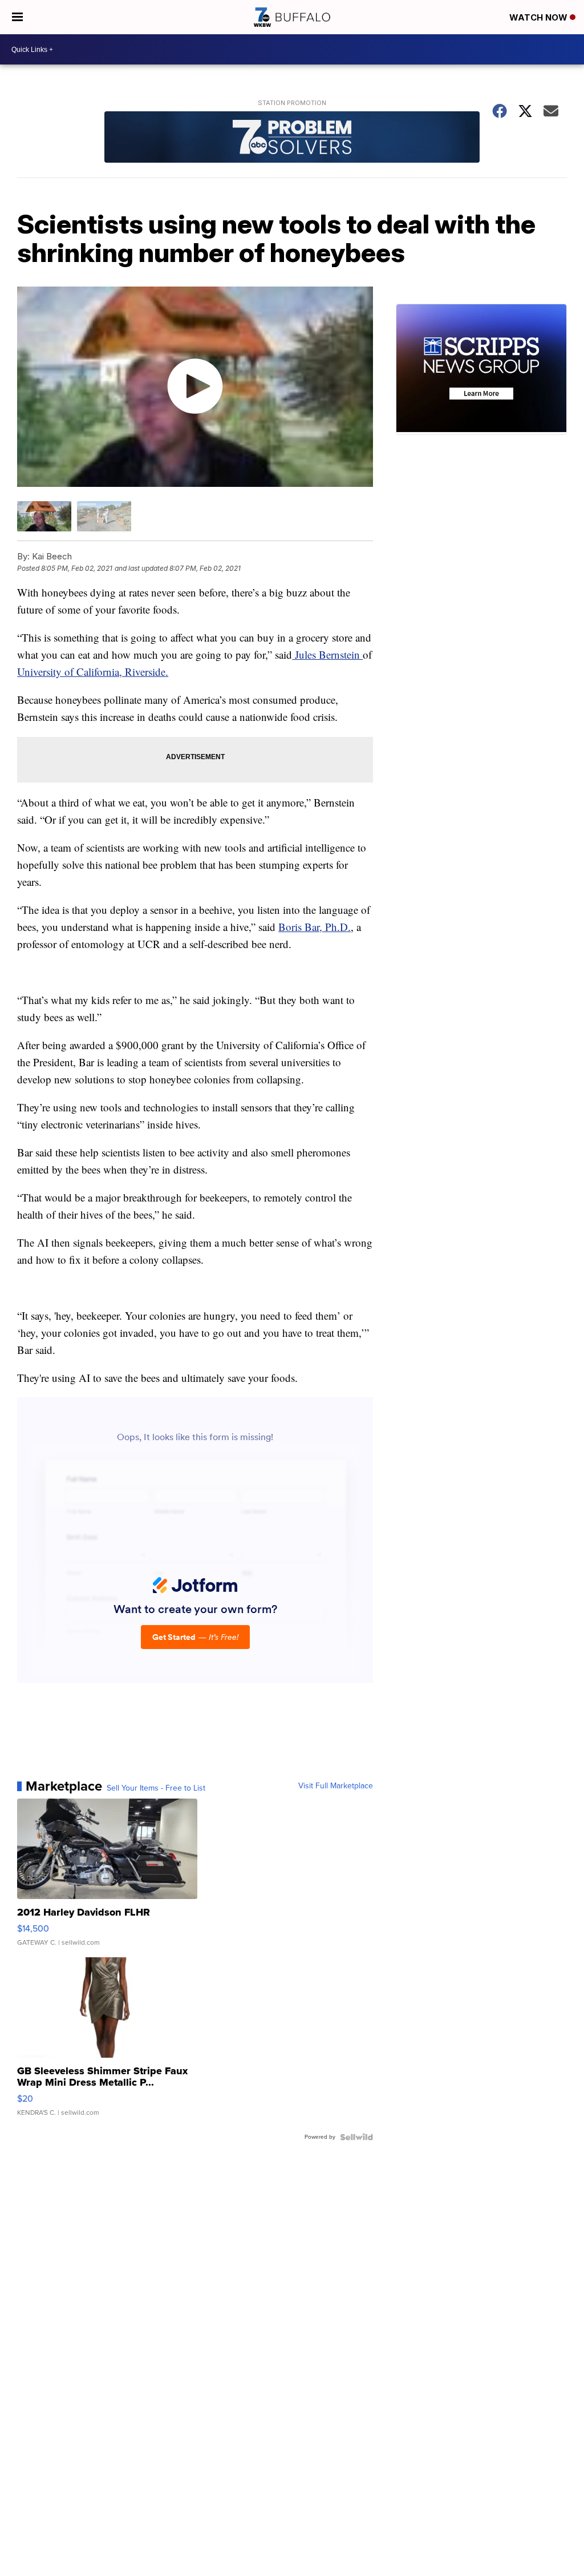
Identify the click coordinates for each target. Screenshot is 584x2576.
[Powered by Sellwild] (356, 2137)
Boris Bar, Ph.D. (315, 927)
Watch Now (540, 17)
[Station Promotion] (292, 138)
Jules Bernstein (327, 654)
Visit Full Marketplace (336, 1786)
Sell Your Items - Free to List (156, 1788)
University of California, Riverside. (93, 672)
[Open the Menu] (17, 17)
